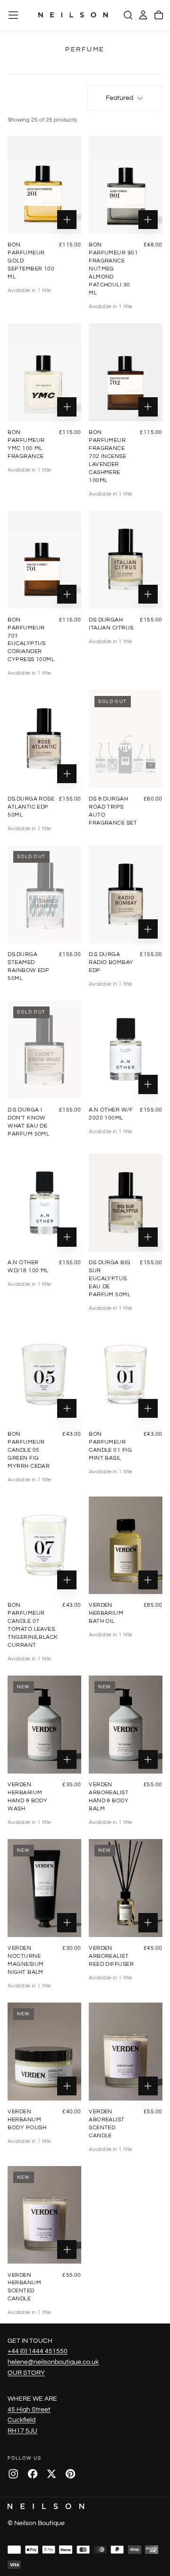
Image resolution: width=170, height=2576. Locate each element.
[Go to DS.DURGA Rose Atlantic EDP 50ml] (44, 739)
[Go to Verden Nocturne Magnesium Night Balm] (44, 1888)
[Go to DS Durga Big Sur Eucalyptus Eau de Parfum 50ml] (126, 1202)
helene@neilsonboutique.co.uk (53, 2362)
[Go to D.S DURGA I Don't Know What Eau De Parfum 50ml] (44, 1050)
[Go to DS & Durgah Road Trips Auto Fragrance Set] (126, 739)
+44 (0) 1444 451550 (38, 2351)
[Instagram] (13, 2474)
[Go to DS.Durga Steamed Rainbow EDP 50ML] (44, 894)
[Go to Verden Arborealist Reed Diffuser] (126, 1888)
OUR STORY (26, 2373)
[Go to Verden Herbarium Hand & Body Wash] (44, 1725)
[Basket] (159, 15)
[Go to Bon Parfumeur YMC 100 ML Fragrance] (44, 372)
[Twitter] (51, 2474)
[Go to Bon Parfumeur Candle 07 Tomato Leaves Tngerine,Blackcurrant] (44, 1546)
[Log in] (143, 15)
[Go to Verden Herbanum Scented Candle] (44, 2215)
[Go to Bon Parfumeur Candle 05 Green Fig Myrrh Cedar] (44, 1374)
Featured (119, 98)
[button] (13, 15)
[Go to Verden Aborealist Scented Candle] (126, 2052)
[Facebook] (33, 2474)
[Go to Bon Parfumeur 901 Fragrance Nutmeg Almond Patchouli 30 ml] (126, 185)
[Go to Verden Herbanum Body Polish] (44, 2052)
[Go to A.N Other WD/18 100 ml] (44, 1202)
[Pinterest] (70, 2474)
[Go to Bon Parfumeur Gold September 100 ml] (44, 185)
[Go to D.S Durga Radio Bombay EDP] (126, 894)
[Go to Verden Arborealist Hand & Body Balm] (126, 1725)
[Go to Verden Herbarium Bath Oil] (126, 1546)
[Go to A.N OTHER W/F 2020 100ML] (126, 1050)
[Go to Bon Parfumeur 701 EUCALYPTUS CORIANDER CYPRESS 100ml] (44, 560)
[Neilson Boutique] (46, 2506)
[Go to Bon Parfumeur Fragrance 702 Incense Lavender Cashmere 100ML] (126, 372)
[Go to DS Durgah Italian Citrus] (126, 560)
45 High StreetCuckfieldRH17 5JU (29, 2420)
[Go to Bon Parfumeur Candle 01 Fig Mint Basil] (126, 1374)
